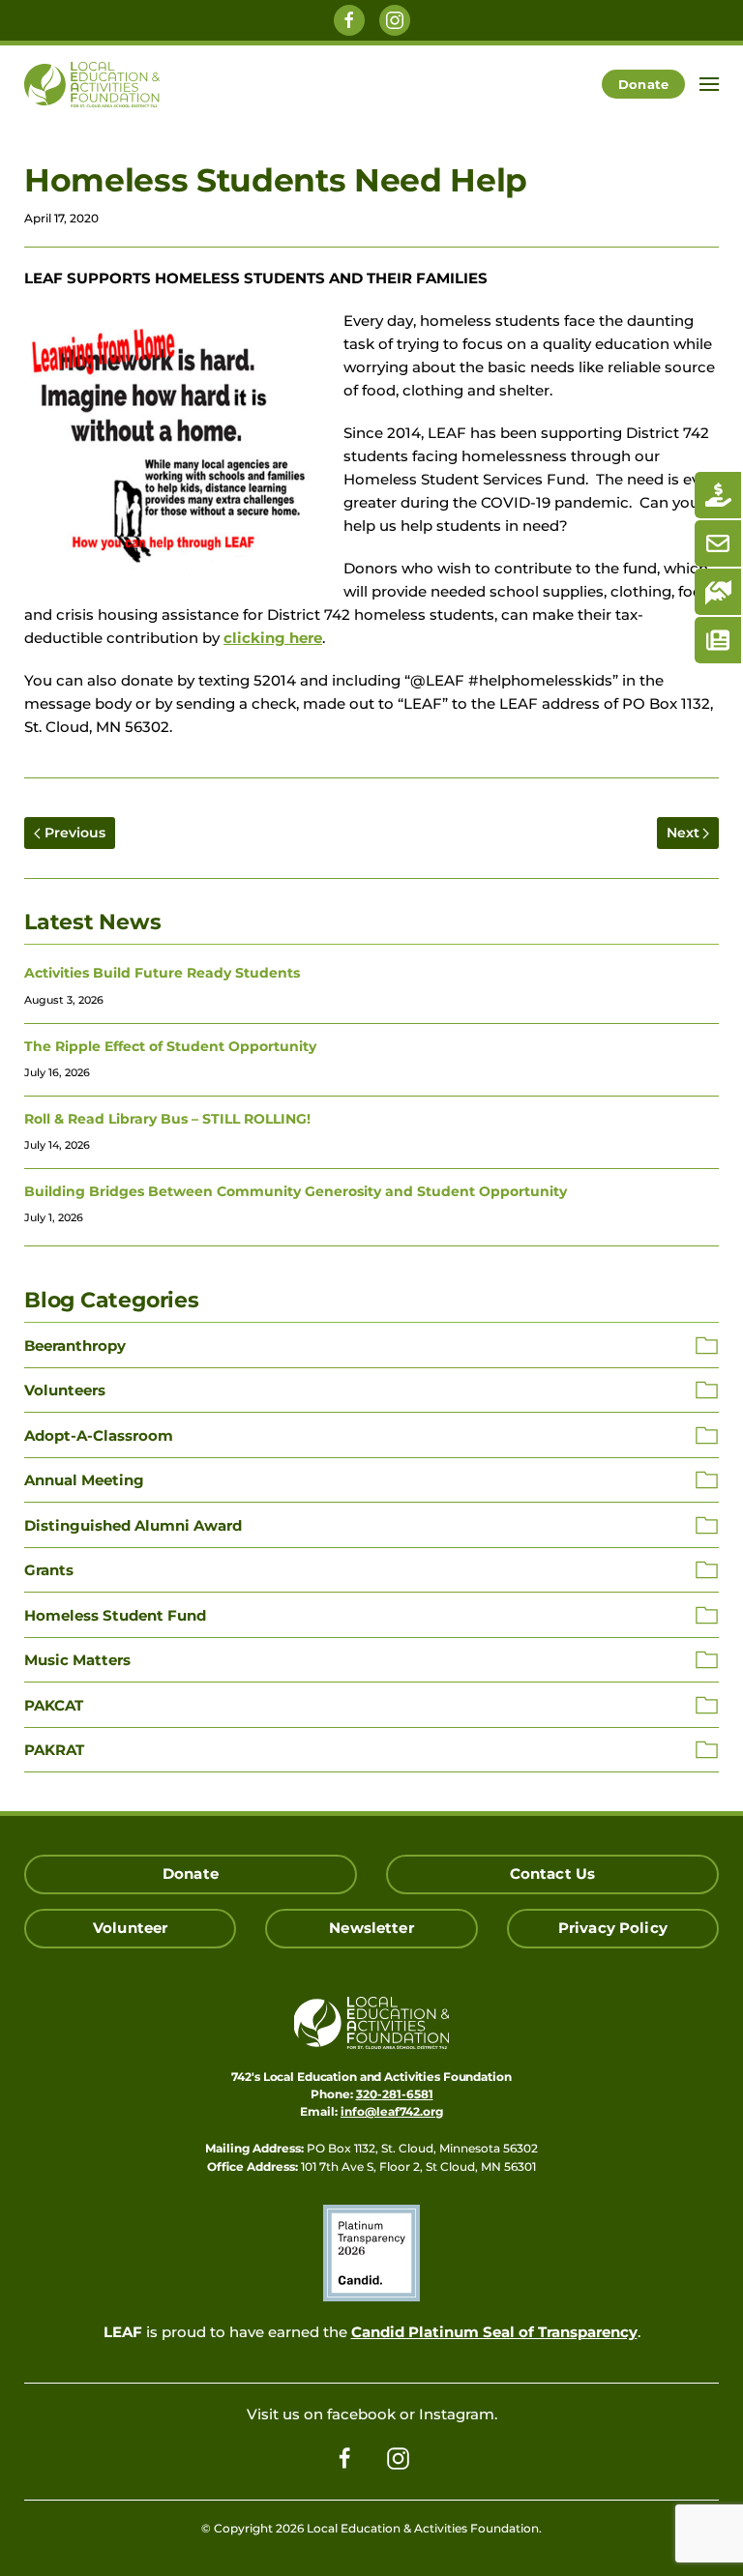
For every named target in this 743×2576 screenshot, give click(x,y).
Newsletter (371, 1928)
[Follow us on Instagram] (395, 20)
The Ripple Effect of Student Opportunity (170, 1046)
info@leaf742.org (392, 2111)
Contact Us (552, 1874)
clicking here (273, 638)
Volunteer (130, 1928)
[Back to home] (92, 84)
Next (683, 833)
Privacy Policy (613, 1928)
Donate (643, 84)
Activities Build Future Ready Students (162, 973)
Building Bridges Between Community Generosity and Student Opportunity (296, 1191)
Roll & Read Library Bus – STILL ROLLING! (167, 1119)
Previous (75, 833)
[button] (709, 84)
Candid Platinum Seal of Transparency (494, 2332)
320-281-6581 (395, 2094)
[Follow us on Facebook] (349, 20)
